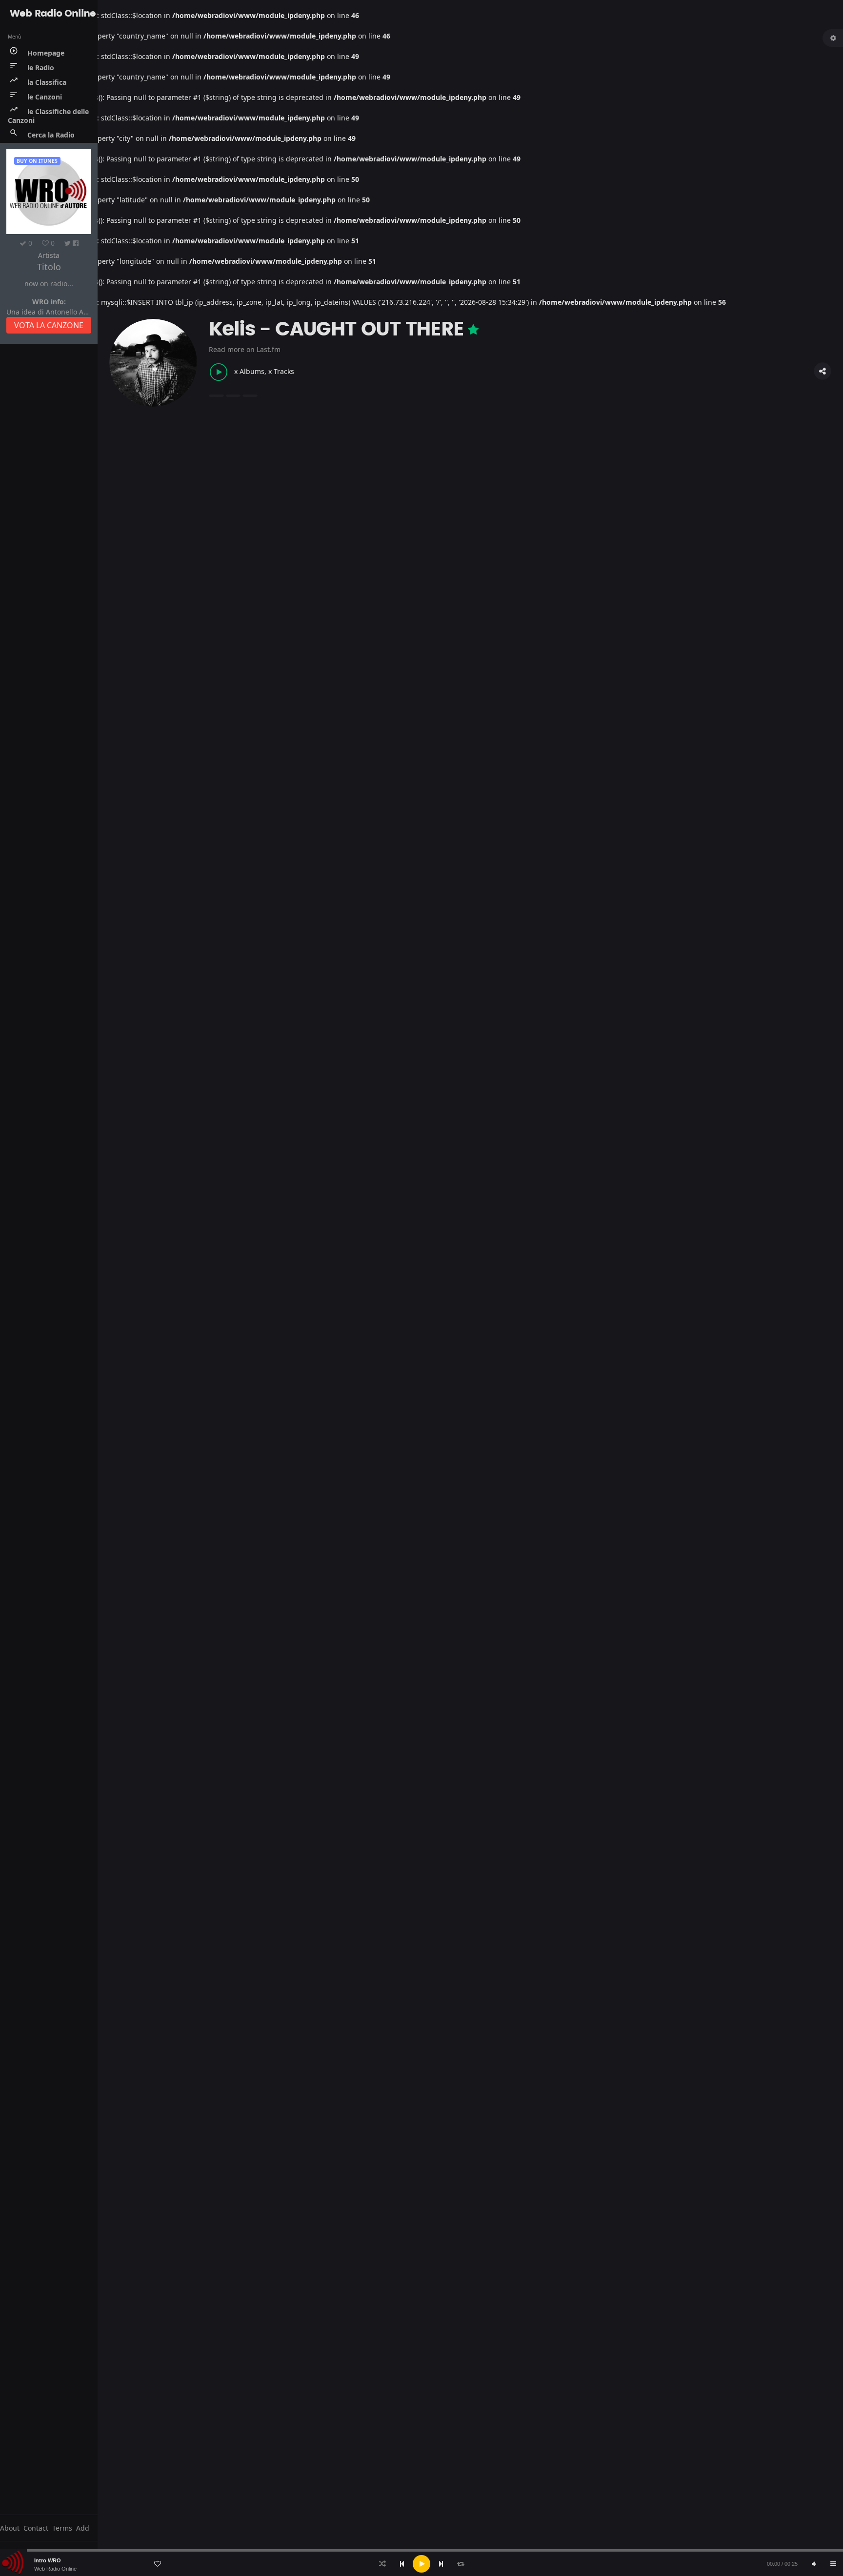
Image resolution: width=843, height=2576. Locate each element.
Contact (36, 2528)
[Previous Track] (402, 2564)
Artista (49, 255)
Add (83, 2528)
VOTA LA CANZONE (49, 325)
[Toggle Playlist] (833, 2564)
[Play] (421, 2564)
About (10, 2528)
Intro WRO (48, 2560)
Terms (62, 2528)
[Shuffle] (382, 2564)
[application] (421, 2564)
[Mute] (814, 2564)
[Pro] (473, 330)
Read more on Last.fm (245, 349)
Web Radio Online (55, 2569)
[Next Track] (441, 2564)
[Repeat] (461, 2564)
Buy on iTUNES (37, 161)
